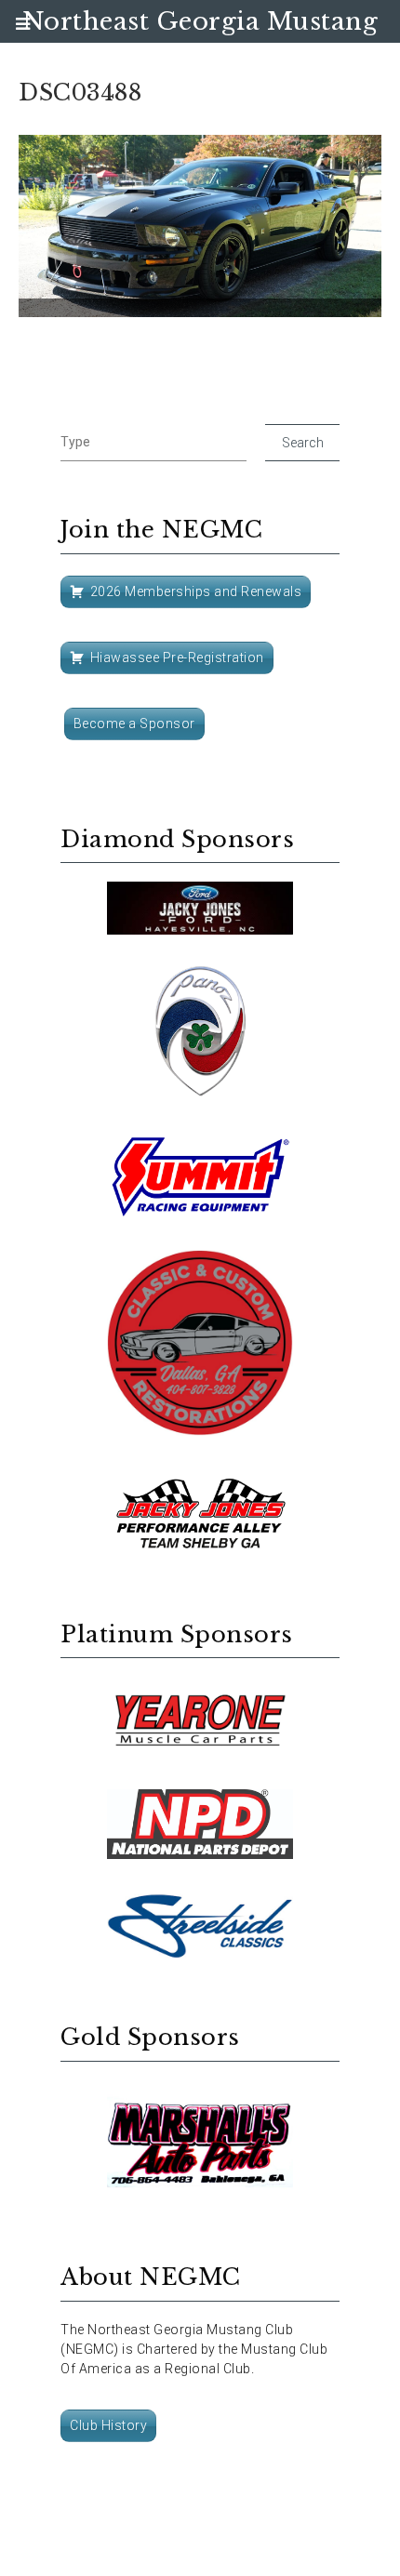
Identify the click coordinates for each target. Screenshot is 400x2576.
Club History (108, 2425)
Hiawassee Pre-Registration (177, 657)
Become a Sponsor (134, 724)
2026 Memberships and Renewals (196, 591)
